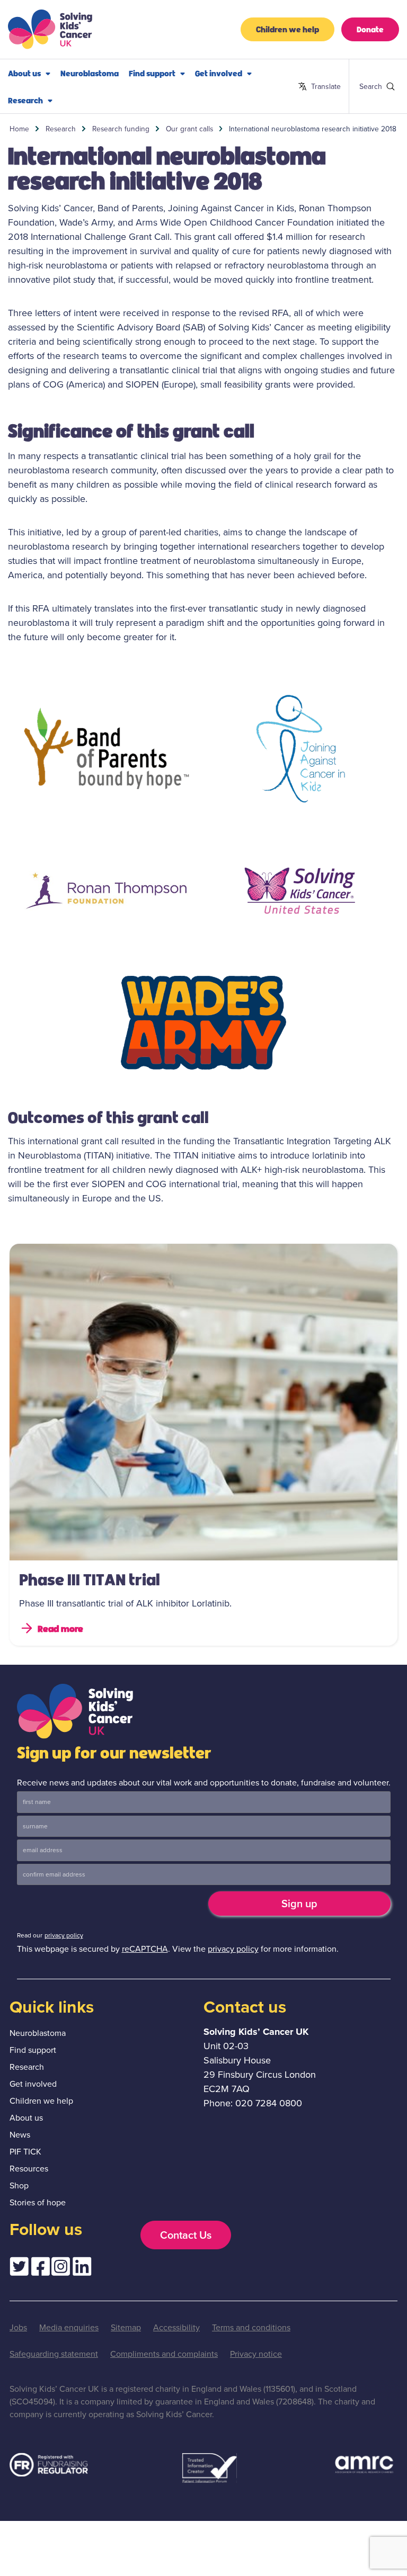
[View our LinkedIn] (82, 2269)
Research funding (121, 129)
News (20, 2135)
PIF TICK (25, 2152)
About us (24, 73)
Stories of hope (38, 2202)
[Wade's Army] (203, 1023)
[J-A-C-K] (300, 749)
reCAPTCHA (145, 1949)
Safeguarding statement (54, 2354)
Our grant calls (189, 129)
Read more (60, 1628)
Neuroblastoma (90, 73)
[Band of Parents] (107, 749)
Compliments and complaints (164, 2354)
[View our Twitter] (19, 2269)
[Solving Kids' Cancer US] (300, 891)
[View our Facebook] (40, 2269)
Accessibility (176, 2327)
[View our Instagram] (61, 2269)
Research (25, 100)
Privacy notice (256, 2354)
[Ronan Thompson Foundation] (107, 891)
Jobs (18, 2327)
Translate (319, 87)
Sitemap (126, 2327)
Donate (370, 29)
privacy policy (64, 1935)
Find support (152, 73)
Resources (29, 2169)
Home (19, 129)
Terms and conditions (251, 2327)
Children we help (287, 29)
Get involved (219, 73)
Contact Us (186, 2235)
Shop (19, 2185)
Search (364, 86)
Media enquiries (69, 2327)
